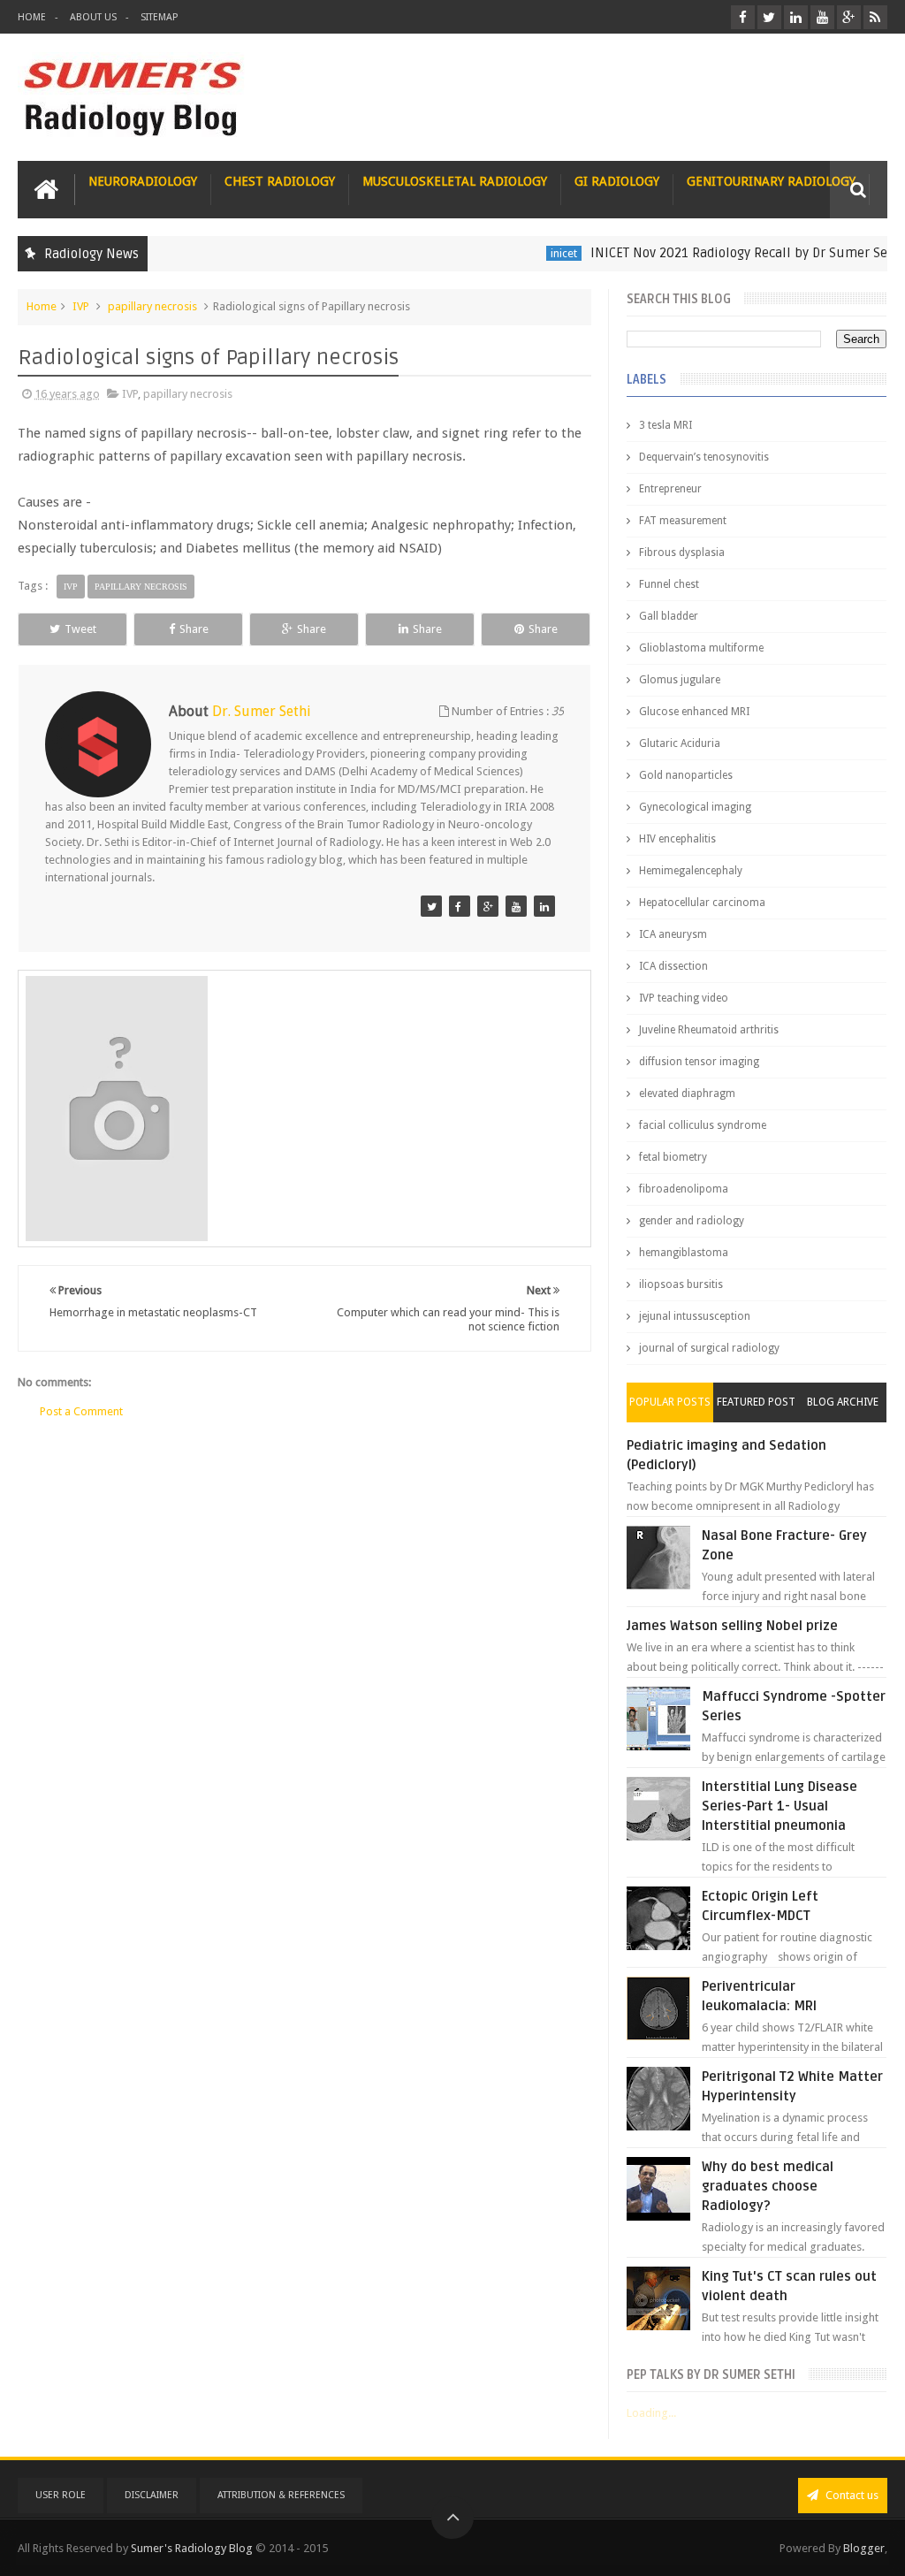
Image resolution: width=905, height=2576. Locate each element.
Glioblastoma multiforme (701, 648)
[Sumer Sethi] (431, 906)
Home (32, 17)
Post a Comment (81, 1411)
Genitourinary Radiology (771, 181)
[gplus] (849, 17)
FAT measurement (683, 521)
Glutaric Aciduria (680, 743)
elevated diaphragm (687, 1094)
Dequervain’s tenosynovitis (704, 457)
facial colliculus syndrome (703, 1125)
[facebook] (743, 17)
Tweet (80, 629)
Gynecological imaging (695, 807)
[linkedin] (796, 17)
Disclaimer (152, 2495)
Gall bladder (669, 616)
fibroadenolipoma (684, 1189)
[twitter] (769, 17)
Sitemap (159, 17)
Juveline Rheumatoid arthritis (709, 1030)
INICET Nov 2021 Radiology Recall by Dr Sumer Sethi (720, 253)
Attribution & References (281, 2495)
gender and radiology (692, 1221)
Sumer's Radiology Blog (192, 2548)
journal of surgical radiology (709, 1348)
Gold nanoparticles (686, 775)
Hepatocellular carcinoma (702, 903)
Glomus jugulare (680, 680)
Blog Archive (843, 1402)
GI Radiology (617, 181)
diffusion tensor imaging (699, 1062)
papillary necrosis (152, 306)
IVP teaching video (684, 998)
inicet (536, 253)
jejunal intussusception (695, 1316)
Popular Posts (670, 1402)
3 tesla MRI (665, 425)
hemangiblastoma (684, 1253)
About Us (93, 17)
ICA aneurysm (673, 934)
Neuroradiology (143, 181)
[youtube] (822, 17)
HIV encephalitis (677, 839)
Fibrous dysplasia (682, 553)
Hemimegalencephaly (691, 871)
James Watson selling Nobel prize (732, 1626)
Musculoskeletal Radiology (455, 181)
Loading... (651, 2413)
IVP (81, 306)
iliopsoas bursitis (681, 1284)
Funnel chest (669, 584)
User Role (61, 2495)
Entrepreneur (670, 489)
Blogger (864, 2548)
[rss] (875, 17)
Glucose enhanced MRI (694, 712)
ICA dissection (673, 966)
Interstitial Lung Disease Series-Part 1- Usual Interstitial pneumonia (780, 1806)
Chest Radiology (280, 181)
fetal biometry (673, 1157)
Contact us (851, 2495)
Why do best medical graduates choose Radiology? (768, 2186)
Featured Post (756, 1402)
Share (194, 629)
